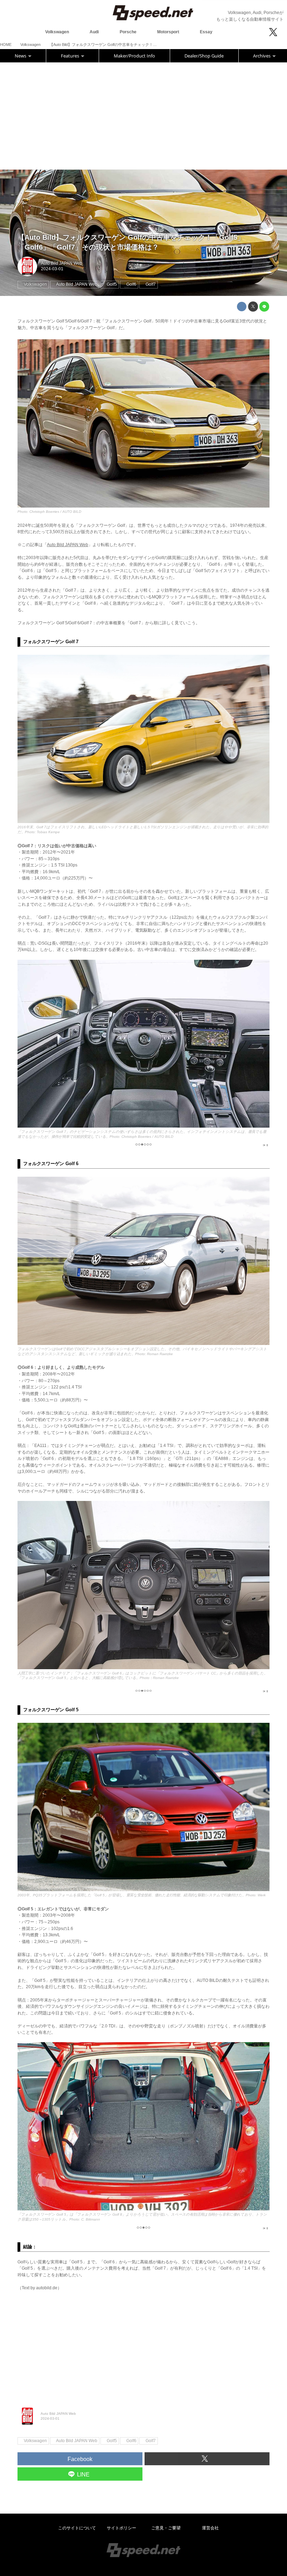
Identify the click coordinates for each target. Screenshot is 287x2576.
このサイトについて (77, 2528)
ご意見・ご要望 (166, 2528)
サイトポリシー (121, 2528)
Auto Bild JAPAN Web (62, 263)
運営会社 (210, 2528)
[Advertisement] (143, 115)
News (21, 56)
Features (71, 56)
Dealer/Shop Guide (204, 56)
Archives (262, 56)
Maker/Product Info (134, 56)
